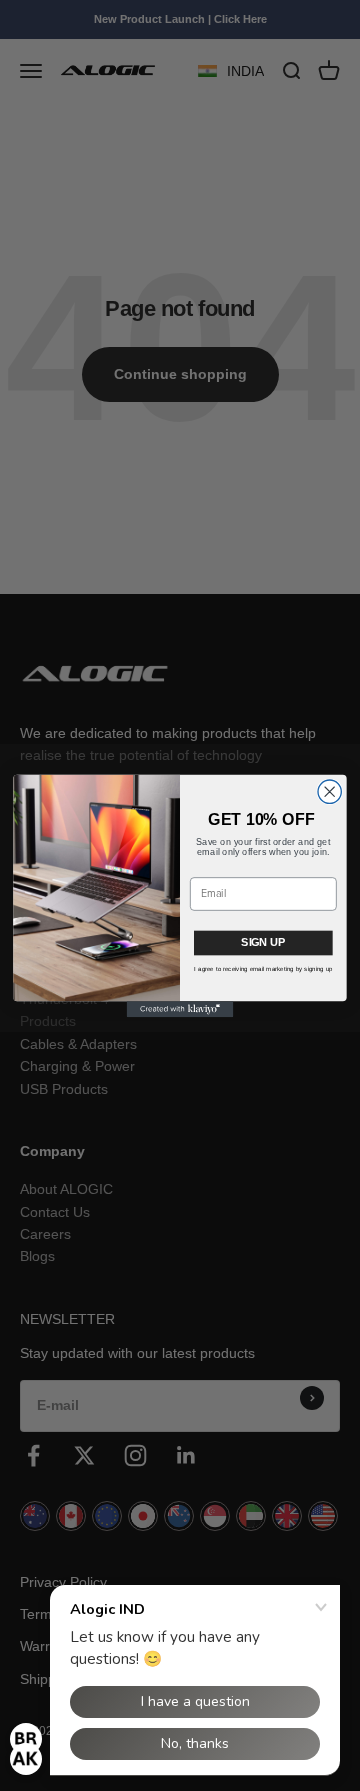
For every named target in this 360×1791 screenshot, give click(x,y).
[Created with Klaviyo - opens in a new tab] (180, 1009)
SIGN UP (263, 941)
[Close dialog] (329, 791)
